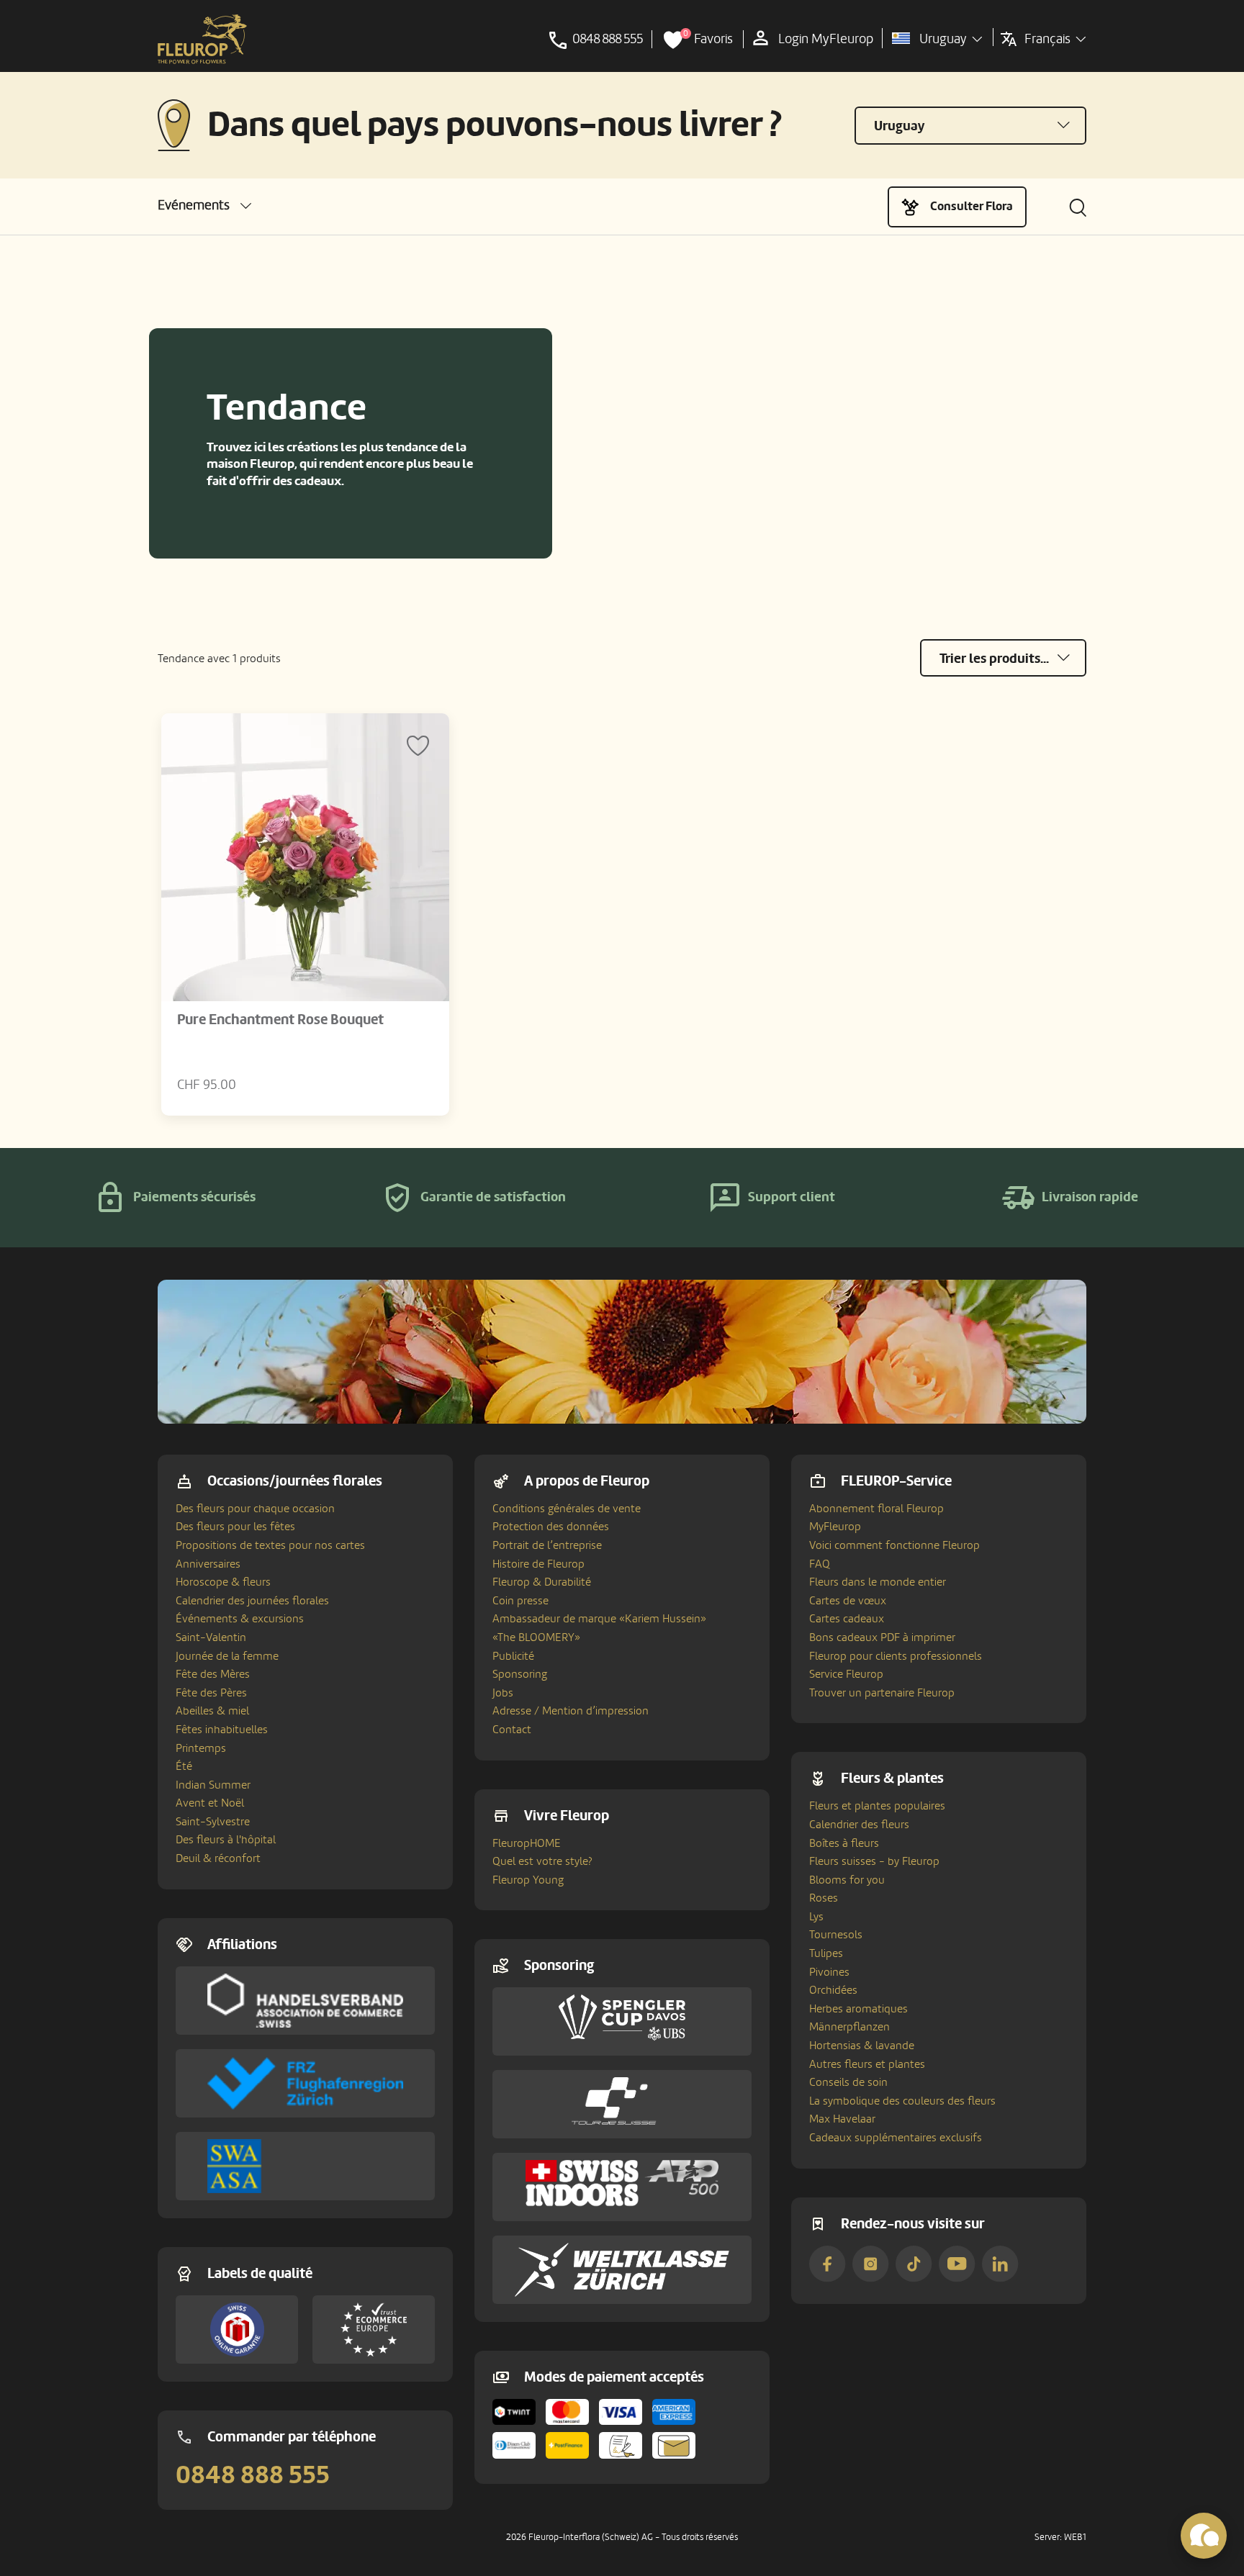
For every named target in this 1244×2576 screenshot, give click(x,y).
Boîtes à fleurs (844, 1843)
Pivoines (829, 1972)
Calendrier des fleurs (859, 1825)
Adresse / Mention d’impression (571, 1711)
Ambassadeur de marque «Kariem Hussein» (599, 1619)
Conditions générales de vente (567, 1509)
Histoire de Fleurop (538, 1564)
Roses (824, 1898)
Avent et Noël (210, 1803)
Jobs (503, 1693)
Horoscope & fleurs (223, 1582)
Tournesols (836, 1935)
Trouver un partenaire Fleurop (882, 1693)
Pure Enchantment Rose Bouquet (280, 1020)
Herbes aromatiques (858, 2009)
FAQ (820, 1564)
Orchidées (833, 1990)
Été (184, 1766)
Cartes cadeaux (847, 1619)
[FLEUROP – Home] (202, 40)
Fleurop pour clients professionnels (896, 1656)
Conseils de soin (848, 2082)
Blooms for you (847, 1880)
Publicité (513, 1656)
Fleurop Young (528, 1880)
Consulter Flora (972, 206)
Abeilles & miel (212, 1711)
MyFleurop (835, 1527)
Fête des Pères (211, 1693)
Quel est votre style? (542, 1861)
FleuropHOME (527, 1843)
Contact (512, 1730)
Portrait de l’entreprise (547, 1545)
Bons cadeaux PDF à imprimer (882, 1637)
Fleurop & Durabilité (542, 1582)
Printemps (201, 1748)
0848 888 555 (253, 2475)
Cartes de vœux (848, 1601)
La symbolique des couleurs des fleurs (902, 2101)
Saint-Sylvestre (213, 1822)
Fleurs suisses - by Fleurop (874, 1861)
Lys (816, 1917)
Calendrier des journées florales (252, 1601)
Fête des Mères (213, 1674)
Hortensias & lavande (862, 2046)
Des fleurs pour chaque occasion (255, 1509)
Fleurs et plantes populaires (877, 1806)
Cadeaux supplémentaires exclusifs (896, 2138)
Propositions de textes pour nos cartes (270, 1545)
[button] (204, 205)
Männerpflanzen (849, 2027)
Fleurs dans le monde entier (878, 1582)
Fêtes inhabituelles (222, 1730)
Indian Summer (213, 1785)
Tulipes (826, 1953)
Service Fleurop (846, 1674)
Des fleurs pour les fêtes (235, 1527)
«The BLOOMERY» (536, 1637)
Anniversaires (208, 1564)
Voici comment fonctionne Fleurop (894, 1545)
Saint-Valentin (211, 1637)
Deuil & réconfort (218, 1858)
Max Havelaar (842, 2119)
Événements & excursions (240, 1619)
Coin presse (520, 1601)
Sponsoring (520, 1674)
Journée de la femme (227, 1656)
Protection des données (551, 1527)
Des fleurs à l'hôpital (226, 1840)
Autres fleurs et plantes (867, 2064)
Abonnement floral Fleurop (876, 1509)
